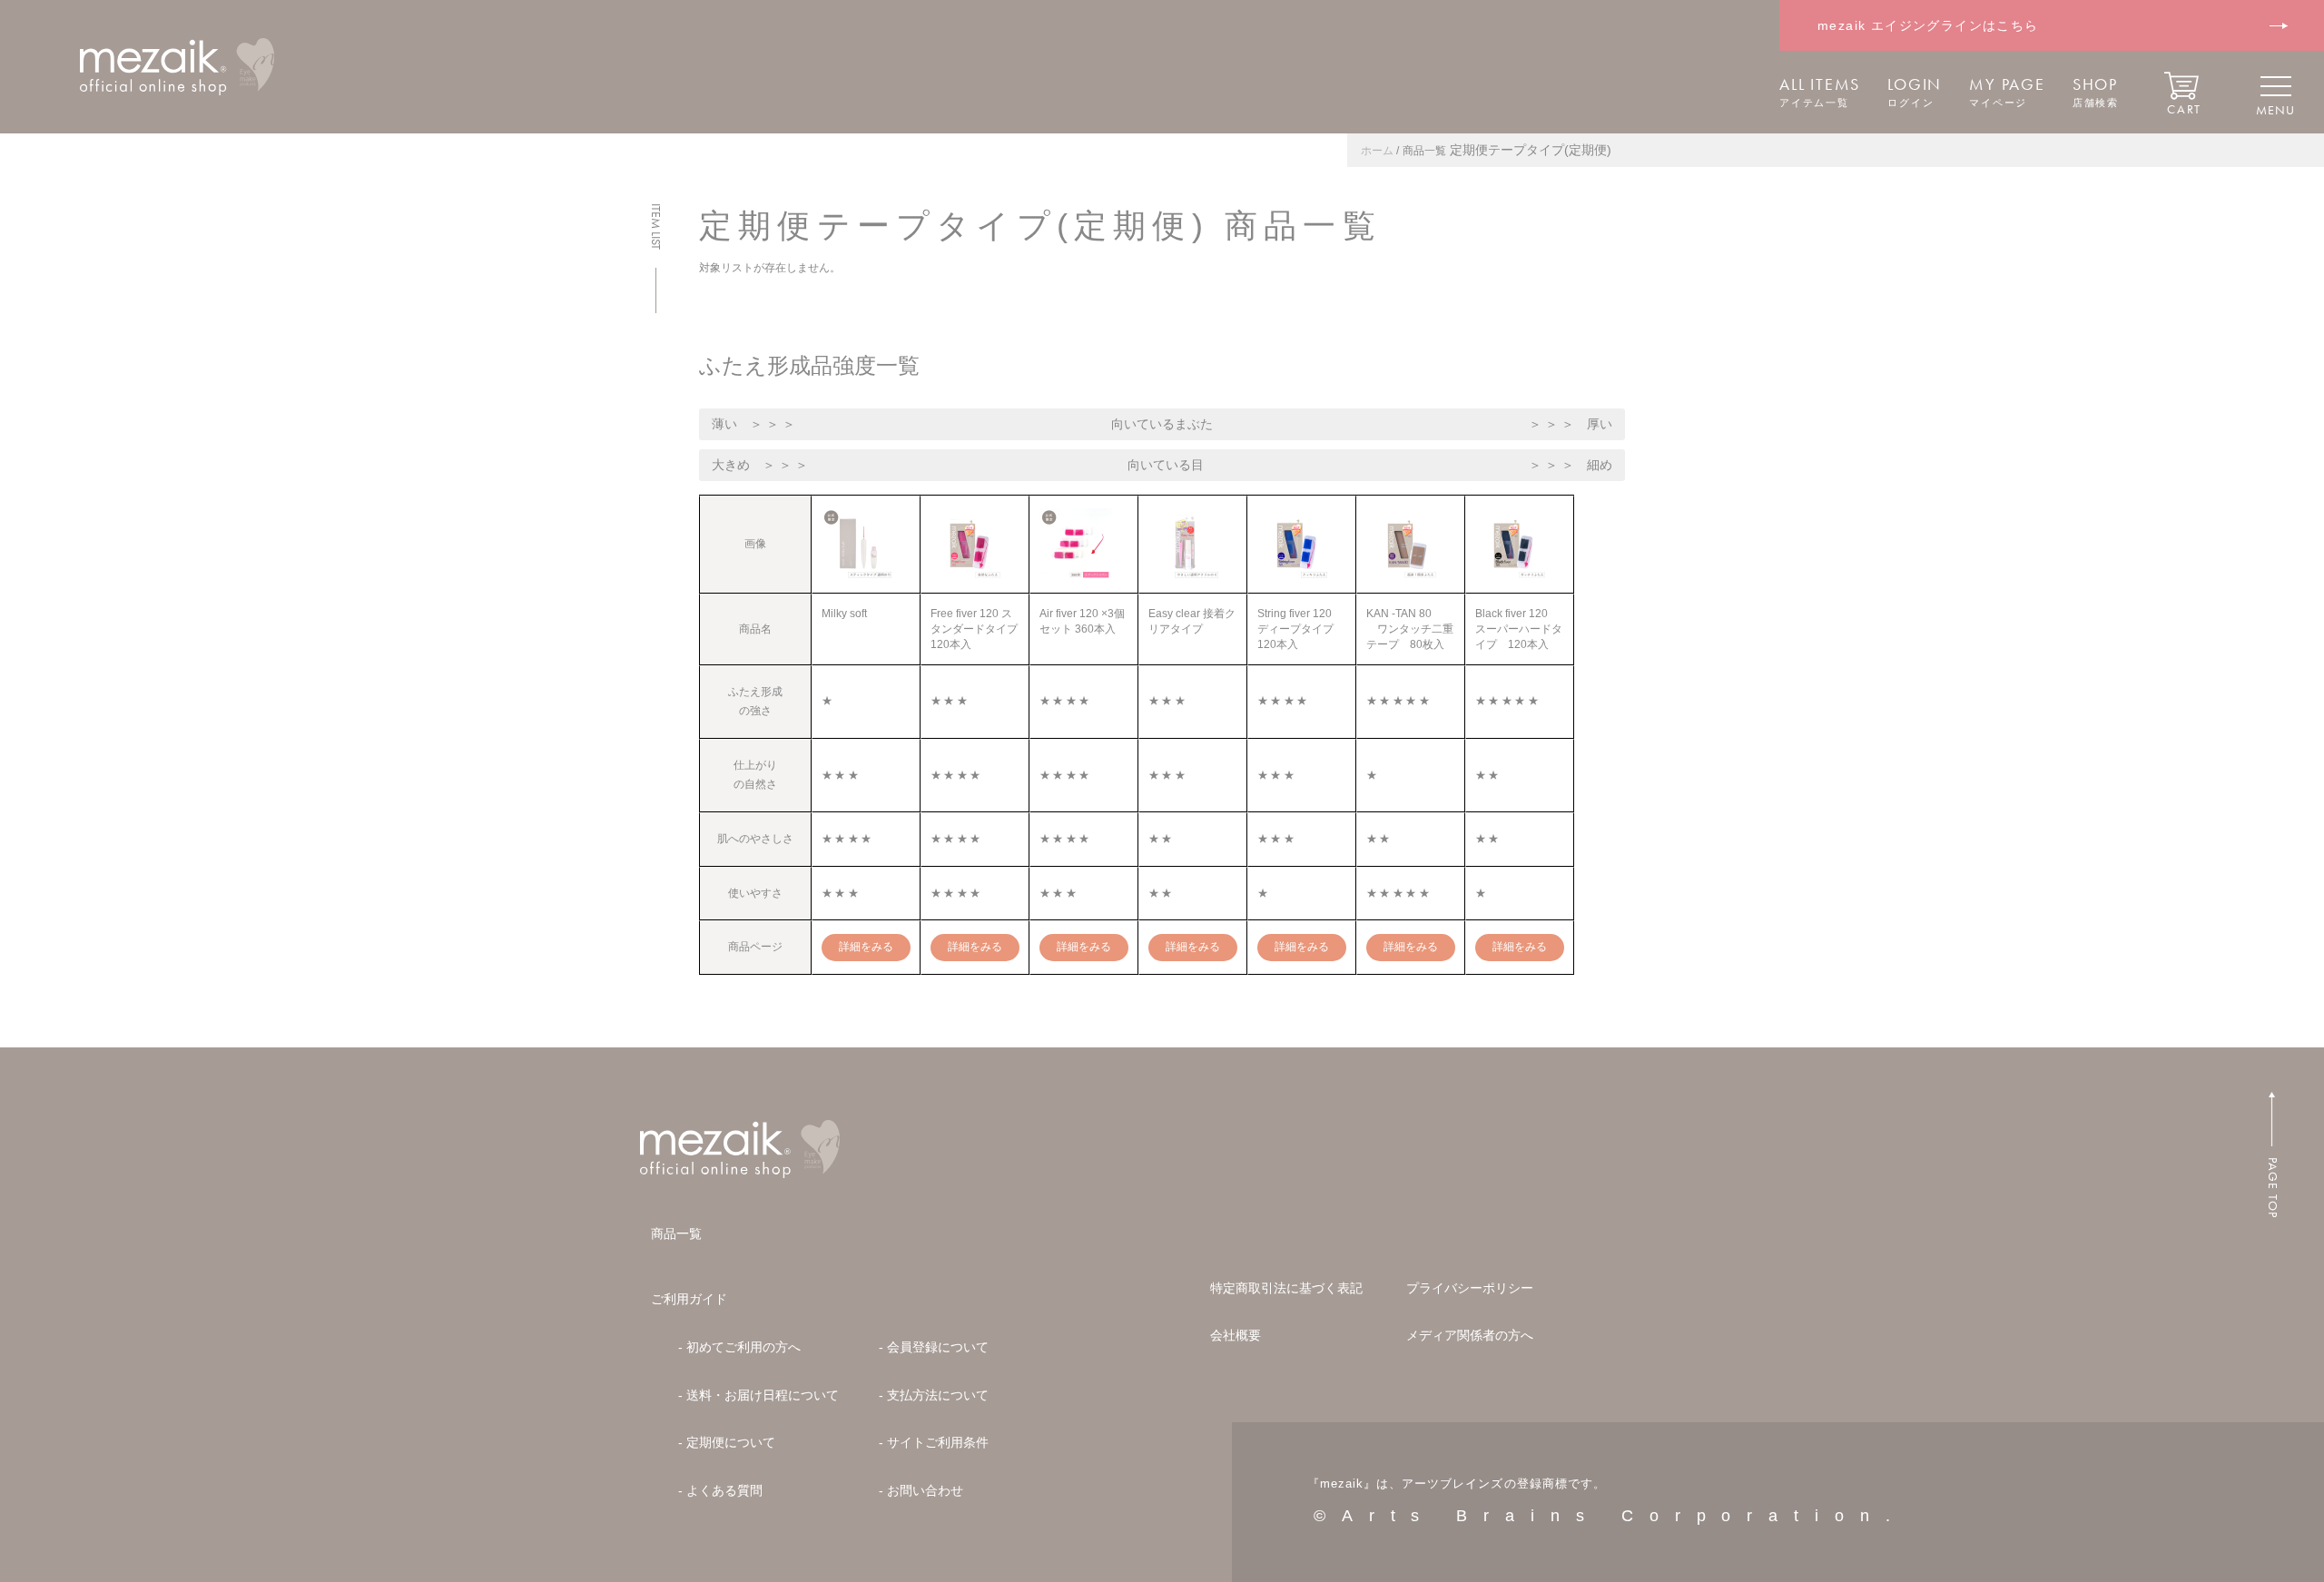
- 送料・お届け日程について (758, 1395)
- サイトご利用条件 (934, 1442)
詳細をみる (866, 947)
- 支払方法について (934, 1395)
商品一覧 (676, 1233)
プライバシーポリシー (1470, 1288)
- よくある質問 (720, 1490)
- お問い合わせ (921, 1490)
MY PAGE (2007, 91)
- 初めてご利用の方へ (739, 1347)
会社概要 (1236, 1335)
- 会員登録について (934, 1347)
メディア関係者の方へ (1470, 1335)
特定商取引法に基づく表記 (1286, 1288)
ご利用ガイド (689, 1299)
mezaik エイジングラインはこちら (1928, 25)
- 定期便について (727, 1442)
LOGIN (1915, 91)
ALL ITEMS (1820, 91)
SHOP (2096, 91)
